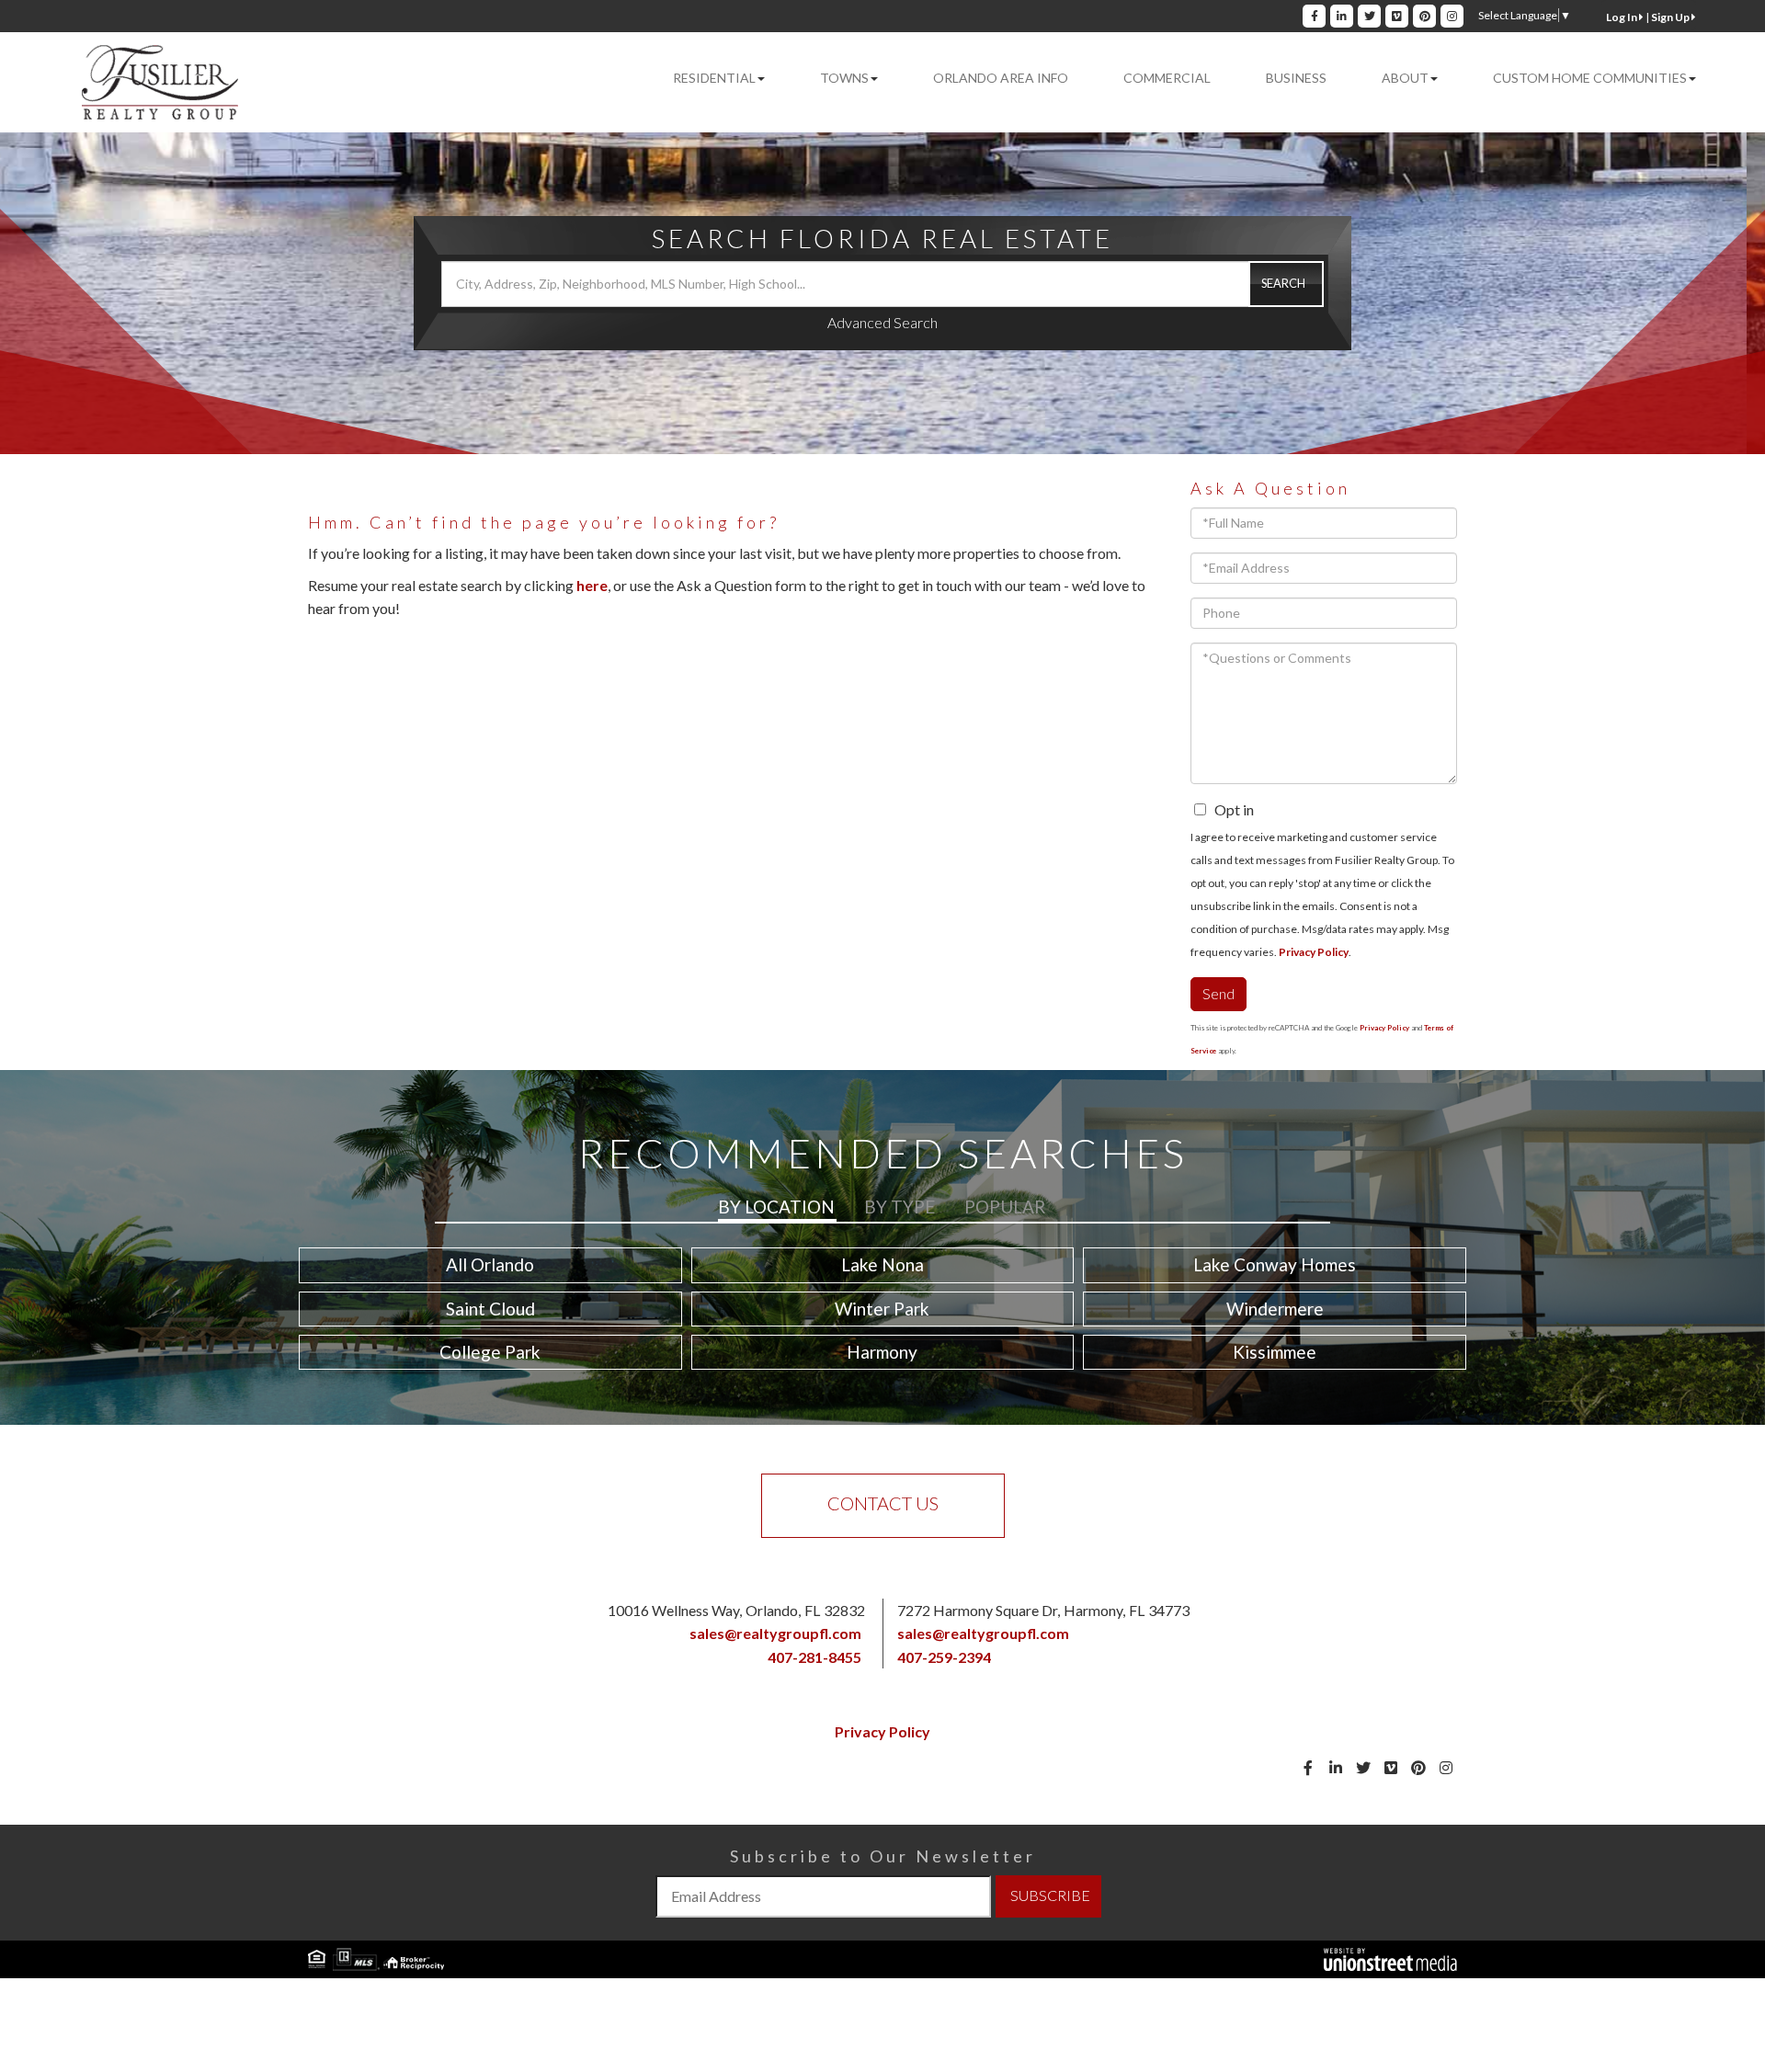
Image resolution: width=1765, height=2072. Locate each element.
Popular (1005, 1207)
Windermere (1275, 1309)
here (592, 585)
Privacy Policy (1314, 952)
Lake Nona (882, 1264)
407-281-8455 (814, 1657)
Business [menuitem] (1296, 78)
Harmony (882, 1352)
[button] (1286, 284)
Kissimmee (1275, 1352)
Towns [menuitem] (844, 78)
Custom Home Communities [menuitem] (1590, 78)
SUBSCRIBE (1050, 1895)
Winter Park (882, 1309)
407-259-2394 (944, 1657)
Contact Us (883, 1503)
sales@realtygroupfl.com (775, 1633)
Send (1218, 993)
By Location (776, 1207)
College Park (490, 1352)
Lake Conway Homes (1275, 1264)
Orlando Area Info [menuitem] (1001, 78)
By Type (900, 1207)
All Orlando (490, 1264)
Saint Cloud (490, 1309)
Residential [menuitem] (714, 78)
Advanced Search (882, 322)
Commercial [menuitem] (1167, 78)
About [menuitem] (1405, 78)
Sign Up (1671, 17)
